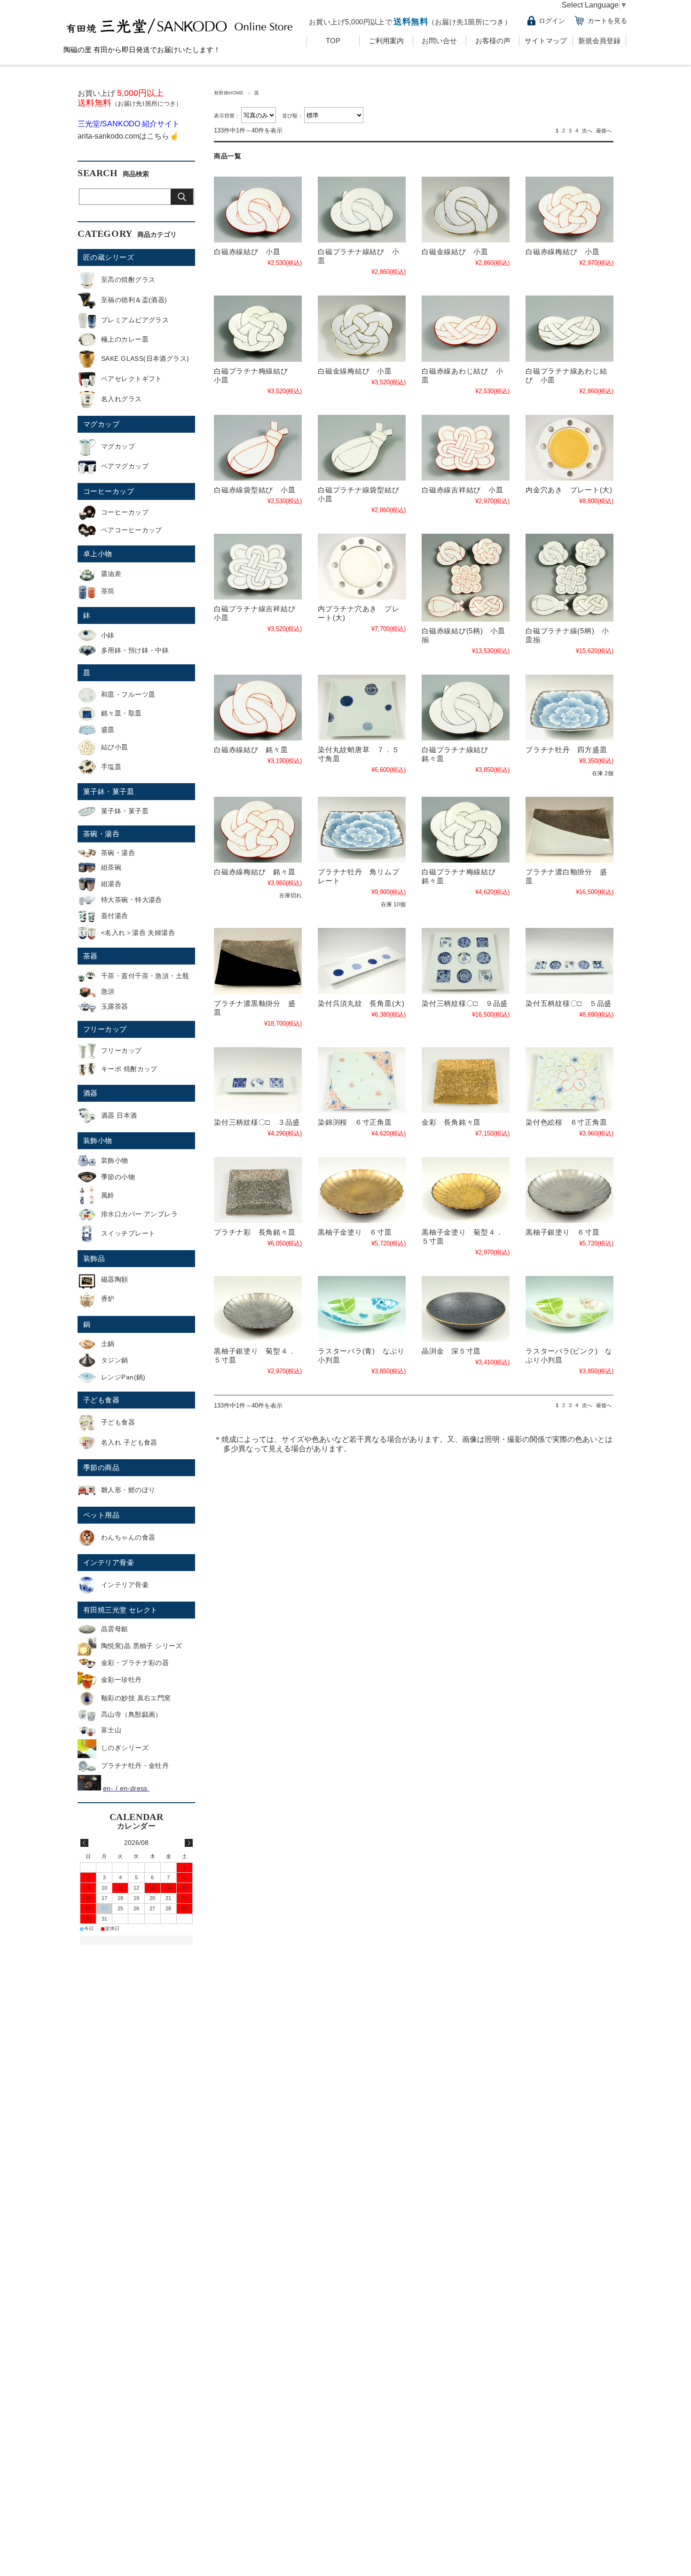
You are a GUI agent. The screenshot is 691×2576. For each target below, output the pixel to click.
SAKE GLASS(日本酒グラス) (145, 358)
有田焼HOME (229, 93)
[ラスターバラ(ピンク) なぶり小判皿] (569, 1309)
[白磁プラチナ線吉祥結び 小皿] (258, 567)
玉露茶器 (115, 1006)
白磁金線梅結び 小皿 (355, 371)
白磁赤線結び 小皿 (247, 252)
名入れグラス (122, 399)
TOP (333, 41)
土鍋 (108, 1344)
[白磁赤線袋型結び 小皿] (258, 448)
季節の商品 (101, 1467)
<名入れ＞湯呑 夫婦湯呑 (138, 933)
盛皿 (108, 730)
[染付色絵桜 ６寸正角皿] (569, 1080)
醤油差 (111, 574)
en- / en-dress (126, 1788)
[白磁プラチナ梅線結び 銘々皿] (466, 830)
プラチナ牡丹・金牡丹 (135, 1766)
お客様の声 (493, 41)
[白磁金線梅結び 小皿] (362, 328)
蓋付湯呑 (115, 916)
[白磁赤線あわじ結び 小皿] (466, 328)
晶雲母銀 (115, 1629)
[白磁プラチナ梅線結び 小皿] (258, 328)
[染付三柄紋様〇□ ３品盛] (258, 1080)
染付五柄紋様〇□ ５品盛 (569, 1003)
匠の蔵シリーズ (109, 257)
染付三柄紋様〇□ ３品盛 (257, 1122)
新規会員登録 (599, 41)
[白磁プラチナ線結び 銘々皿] (466, 708)
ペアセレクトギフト (132, 379)
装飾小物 (98, 1140)
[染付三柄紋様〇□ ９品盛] (466, 961)
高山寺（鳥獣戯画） (132, 1714)
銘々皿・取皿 (122, 713)
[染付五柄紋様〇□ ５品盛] (569, 961)
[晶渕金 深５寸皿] (466, 1309)
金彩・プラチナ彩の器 (135, 1663)
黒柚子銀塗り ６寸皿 (563, 1232)
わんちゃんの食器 (128, 1537)
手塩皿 (111, 767)
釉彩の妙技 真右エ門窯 (136, 1698)
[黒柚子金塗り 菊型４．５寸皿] (466, 1190)
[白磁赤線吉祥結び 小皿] (466, 448)
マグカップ (101, 424)
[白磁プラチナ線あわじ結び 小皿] (569, 328)
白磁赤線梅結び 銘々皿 (255, 872)
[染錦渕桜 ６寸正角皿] (362, 1080)
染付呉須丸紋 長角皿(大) (361, 1003)
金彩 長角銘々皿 (451, 1122)
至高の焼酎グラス (128, 280)
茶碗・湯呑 (101, 834)
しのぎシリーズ (125, 1748)
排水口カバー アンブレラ (139, 1214)
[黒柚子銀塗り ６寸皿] (569, 1190)
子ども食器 (101, 1400)
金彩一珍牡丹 (122, 1680)
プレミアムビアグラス (135, 320)
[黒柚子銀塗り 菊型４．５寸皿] (258, 1309)
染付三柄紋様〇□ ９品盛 (465, 1003)
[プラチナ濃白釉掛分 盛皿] (569, 830)
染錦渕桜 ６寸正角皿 (355, 1122)
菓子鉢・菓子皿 (109, 791)
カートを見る (607, 21)
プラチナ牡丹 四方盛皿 (566, 750)
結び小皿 (115, 747)
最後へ (604, 131)
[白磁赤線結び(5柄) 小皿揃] (466, 578)
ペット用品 (101, 1515)
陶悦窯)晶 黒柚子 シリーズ (142, 1646)
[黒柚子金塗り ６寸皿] (362, 1190)
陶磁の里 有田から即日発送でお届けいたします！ (142, 50)
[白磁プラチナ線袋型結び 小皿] (362, 448)
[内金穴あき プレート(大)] (569, 448)
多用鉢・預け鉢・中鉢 (135, 650)
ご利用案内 (386, 41)
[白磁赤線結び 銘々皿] (258, 708)
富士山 (111, 1730)
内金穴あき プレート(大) (569, 490)
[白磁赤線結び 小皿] (258, 210)
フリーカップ (105, 1029)
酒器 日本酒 (119, 1115)
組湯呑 (111, 884)
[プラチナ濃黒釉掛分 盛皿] (258, 961)
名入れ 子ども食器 (129, 1442)
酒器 (90, 1093)
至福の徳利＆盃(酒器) (134, 300)
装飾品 (94, 1258)
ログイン (552, 21)
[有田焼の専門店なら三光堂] (181, 36)
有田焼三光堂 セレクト (121, 1610)
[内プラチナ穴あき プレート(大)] (362, 567)
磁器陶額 (115, 1279)
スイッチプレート (128, 1233)
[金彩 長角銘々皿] (466, 1080)
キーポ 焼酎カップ (129, 1069)
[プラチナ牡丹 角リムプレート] (362, 830)
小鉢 (108, 635)
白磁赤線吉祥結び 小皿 (462, 490)
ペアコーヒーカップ (132, 530)
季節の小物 (118, 1177)
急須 (108, 991)
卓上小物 (98, 554)
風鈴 (108, 1195)
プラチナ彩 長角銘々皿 (255, 1232)
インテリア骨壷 (109, 1562)
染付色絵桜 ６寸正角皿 (566, 1122)
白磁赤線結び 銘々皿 (251, 750)
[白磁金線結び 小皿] (466, 210)
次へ (587, 131)
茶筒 (108, 591)
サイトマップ (546, 41)
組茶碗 (111, 867)
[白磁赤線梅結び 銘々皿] (258, 830)
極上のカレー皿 (125, 339)
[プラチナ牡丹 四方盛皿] (569, 708)
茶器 (90, 956)
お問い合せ (439, 41)
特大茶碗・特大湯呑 (132, 900)
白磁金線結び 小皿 (455, 252)
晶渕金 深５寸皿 (451, 1351)
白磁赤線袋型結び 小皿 (255, 490)
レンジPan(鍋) (123, 1377)
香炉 (108, 1299)
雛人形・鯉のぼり (128, 1490)
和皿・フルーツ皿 (128, 694)
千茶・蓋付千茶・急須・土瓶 (145, 976)
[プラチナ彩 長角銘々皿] (258, 1190)
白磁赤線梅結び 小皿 (563, 252)
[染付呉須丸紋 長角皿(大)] (362, 961)
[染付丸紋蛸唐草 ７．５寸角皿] (362, 708)
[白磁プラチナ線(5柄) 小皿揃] (569, 578)
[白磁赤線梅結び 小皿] (569, 210)
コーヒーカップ (109, 491)
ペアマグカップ (125, 466)
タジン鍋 (115, 1360)
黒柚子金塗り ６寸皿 (355, 1232)
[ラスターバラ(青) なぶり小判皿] (362, 1309)
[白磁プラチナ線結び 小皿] (362, 210)
